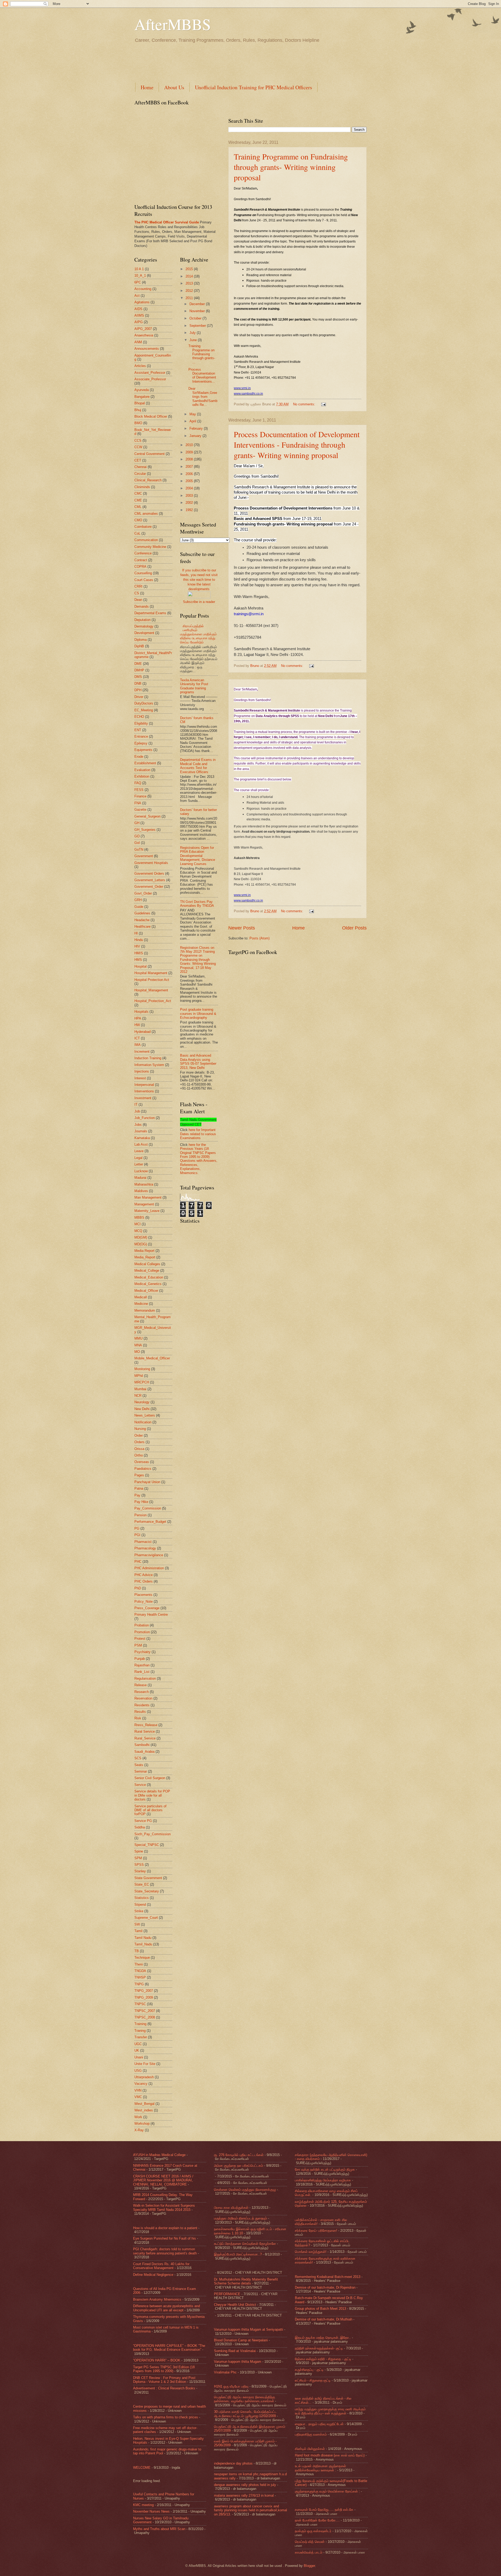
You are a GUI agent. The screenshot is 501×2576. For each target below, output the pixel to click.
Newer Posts (242, 928)
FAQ (138, 783)
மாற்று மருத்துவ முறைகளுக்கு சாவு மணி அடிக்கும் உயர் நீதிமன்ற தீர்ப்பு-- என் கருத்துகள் (330, 2411)
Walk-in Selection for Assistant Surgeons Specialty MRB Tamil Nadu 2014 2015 (164, 2207)
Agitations (142, 302)
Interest (140, 1078)
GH (137, 823)
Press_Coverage (147, 1608)
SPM (138, 1858)
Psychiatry (142, 1652)
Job (137, 1111)
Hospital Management (151, 973)
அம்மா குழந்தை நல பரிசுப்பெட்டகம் (238, 2166)
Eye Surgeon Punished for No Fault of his (165, 2238)
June (194, 340)
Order (139, 1435)
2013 (190, 283)
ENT (138, 730)
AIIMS (139, 315)
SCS (138, 1758)
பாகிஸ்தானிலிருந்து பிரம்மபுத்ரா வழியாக (323, 2180)
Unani (139, 2057)
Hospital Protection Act (152, 980)
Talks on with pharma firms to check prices (166, 2417)
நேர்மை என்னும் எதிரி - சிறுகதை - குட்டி (323, 2359)
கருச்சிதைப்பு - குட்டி (309, 2370)
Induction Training (148, 1058)
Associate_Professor (150, 379)
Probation (142, 1625)
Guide (139, 907)
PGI (137, 1535)
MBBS (139, 1218)
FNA (138, 803)
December (198, 304)
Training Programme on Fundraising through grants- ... (202, 354)
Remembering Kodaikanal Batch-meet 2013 (328, 2277)
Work (138, 2117)
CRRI (138, 586)
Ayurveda (142, 390)
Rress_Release (146, 1725)
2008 (190, 459)
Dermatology (144, 626)
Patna (139, 1488)
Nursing (140, 1429)
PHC (138, 1562)
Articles (140, 366)
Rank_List (142, 1672)
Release (141, 1685)
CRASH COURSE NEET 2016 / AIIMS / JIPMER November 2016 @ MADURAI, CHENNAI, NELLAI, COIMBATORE (163, 2180)
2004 (190, 488)
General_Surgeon (147, 816)
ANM (138, 342)
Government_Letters (150, 880)
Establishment (145, 763)
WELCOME (142, 2468)
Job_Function (145, 1118)
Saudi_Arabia (144, 1752)
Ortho (139, 1455)
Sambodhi (142, 1745)
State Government (148, 1878)
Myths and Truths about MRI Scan (159, 2529)
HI (136, 933)
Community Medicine (150, 547)
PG (137, 1528)
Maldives (141, 1191)
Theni (139, 1964)
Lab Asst (141, 1144)
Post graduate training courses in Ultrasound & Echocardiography (198, 1014)
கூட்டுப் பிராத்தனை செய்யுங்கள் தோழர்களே (245, 2244)
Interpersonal (144, 1085)
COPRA (140, 567)
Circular (140, 474)
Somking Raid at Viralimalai (235, 2351)
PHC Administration (149, 1568)
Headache (142, 920)
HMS (138, 960)
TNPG (139, 1984)
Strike (139, 1911)
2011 (190, 298)
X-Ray (139, 2130)
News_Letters (145, 1415)
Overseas (142, 1462)
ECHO (139, 717)
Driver (139, 697)
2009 (190, 452)
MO (137, 1352)
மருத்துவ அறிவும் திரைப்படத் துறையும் (240, 2218)
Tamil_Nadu (143, 1944)
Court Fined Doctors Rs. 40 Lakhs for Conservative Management (161, 2266)
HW (137, 1025)
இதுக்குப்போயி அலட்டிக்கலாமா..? (238, 2254)
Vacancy (141, 2084)
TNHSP (140, 1977)
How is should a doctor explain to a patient (165, 2228)
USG (138, 2071)
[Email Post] (323, 404)
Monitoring (142, 1369)
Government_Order (149, 887)
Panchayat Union (147, 1482)
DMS (138, 677)
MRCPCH (142, 1382)
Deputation (142, 620)
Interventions (144, 1091)
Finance (140, 796)
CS (137, 593)
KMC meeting (143, 2505)
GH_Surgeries (145, 830)
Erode (139, 757)
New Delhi (142, 1409)
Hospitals (141, 1012)
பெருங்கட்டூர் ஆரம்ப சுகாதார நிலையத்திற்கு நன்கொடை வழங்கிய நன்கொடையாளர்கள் (244, 2399)
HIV (137, 946)
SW (137, 1924)
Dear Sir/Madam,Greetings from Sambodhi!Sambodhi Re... (203, 397)
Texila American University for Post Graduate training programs (194, 686)
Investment (143, 1098)
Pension (141, 1515)
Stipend (140, 1905)
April (193, 421)
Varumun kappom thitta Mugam (238, 2362)
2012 (190, 291)
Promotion (142, 1632)
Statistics (142, 1898)
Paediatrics (143, 1469)
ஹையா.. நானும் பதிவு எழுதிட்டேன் (319, 2424)
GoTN (139, 849)
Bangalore (142, 397)
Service (140, 1785)
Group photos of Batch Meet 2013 (320, 2309)
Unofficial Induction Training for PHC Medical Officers (254, 87)
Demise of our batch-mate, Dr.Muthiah (324, 2319)
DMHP (139, 670)
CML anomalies (146, 514)
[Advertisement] (229, 62)
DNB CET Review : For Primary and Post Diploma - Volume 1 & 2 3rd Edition (164, 2380)
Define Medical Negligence (153, 2275)
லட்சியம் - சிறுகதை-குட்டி (313, 2380)
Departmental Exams (150, 613)
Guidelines (142, 913)
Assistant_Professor (150, 373)
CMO (138, 520)
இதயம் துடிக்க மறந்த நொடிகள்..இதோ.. (323, 2338)
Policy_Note (144, 1601)
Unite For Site (145, 2064)
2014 (190, 276)
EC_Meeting (144, 710)
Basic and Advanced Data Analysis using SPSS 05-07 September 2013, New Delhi (198, 1061)
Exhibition (142, 776)
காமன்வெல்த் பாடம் (309, 2552)
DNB (138, 683)
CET (138, 460)
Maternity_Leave (147, 1211)
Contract (141, 560)
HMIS (139, 953)
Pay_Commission (148, 1508)
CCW (138, 447)
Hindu (139, 940)
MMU (138, 1338)
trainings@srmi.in (249, 614)
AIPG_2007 (143, 329)
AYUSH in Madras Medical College (159, 2155)
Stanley (140, 1871)
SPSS (139, 1865)
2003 (190, 496)
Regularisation (145, 1678)
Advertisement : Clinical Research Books (164, 2388)
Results (140, 1712)
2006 (190, 474)
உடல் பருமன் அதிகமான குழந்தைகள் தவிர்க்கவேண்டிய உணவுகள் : (320, 2468)
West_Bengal (144, 2104)
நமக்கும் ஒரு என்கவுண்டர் (313, 2531)
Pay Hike (141, 1502)
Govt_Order (143, 893)
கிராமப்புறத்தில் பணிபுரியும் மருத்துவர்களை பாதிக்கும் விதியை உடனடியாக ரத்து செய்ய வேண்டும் (198, 634)
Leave (139, 1151)
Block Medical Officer (151, 416)
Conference (143, 553)
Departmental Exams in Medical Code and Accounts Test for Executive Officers (198, 766)
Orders (139, 1442)
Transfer (141, 2037)
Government (144, 856)
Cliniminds (142, 487)
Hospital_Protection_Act (153, 1001)
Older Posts (354, 928)
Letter (139, 1164)
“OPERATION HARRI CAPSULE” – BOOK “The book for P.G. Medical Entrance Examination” (169, 2348)
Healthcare (142, 926)
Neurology (142, 1402)
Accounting (143, 289)
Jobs (138, 1125)
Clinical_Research (148, 480)
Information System (149, 1065)
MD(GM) (141, 1237)
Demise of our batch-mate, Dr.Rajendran (325, 2287)
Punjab (140, 1659)
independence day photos (233, 2463)
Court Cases (144, 580)
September (198, 326)
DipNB (139, 646)
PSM (138, 1645)
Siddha (140, 1827)
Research (142, 1692)
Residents (142, 1705)
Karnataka (142, 1138)
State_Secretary (147, 1891)
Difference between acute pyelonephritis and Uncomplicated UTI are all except (166, 2308)
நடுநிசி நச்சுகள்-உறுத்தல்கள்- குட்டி (319, 2348)
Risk (138, 1718)
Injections (142, 1071)
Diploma (141, 640)
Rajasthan (142, 1665)
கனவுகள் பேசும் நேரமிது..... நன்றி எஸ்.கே (324, 2510)
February (197, 428)
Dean (138, 600)
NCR (138, 1396)
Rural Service (145, 1731)
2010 (190, 445)
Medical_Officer (146, 1291)
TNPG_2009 (144, 1997)
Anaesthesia (144, 335)
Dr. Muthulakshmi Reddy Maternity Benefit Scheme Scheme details (246, 2281)
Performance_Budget (150, 1522)
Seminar (141, 1771)
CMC (138, 493)
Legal (138, 1158)
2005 (190, 481)
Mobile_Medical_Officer (152, 1358)
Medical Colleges (147, 1264)
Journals (141, 1131)
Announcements (147, 349)
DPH (138, 690)
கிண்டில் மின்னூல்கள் (310, 2449)
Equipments (143, 750)
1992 (190, 510)
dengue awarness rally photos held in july (245, 2485)
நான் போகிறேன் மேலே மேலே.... (317, 2520)
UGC (138, 2044)
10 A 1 (139, 269)
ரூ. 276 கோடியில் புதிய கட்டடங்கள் (239, 2155)
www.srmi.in (242, 388)
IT (136, 1105)
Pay (137, 1495)
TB (137, 1951)
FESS (139, 790)
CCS (138, 440)
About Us (174, 87)
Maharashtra (144, 1184)
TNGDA (140, 1971)
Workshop (142, 2124)
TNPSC (140, 2004)
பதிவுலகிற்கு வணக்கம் (311, 2434)
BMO (138, 423)
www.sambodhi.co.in (248, 394)
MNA (138, 1345)
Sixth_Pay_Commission (153, 1834)
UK (137, 2050)
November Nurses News (151, 2511)
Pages (139, 1475)
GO (137, 836)
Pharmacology (145, 1548)
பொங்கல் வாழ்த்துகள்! (311, 2252)
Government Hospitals (151, 863)
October (196, 318)
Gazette (140, 810)
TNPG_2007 (144, 1991)
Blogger (309, 2566)
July (193, 333)
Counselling (143, 573)
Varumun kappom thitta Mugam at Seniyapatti (249, 2329)
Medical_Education (149, 1277)
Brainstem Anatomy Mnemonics (157, 2299)
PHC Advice (144, 1575)
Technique (142, 1958)
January (196, 436)
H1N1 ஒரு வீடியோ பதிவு (231, 2386)
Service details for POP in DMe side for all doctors (152, 1795)
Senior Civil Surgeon (150, 1778)
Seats (139, 1765)
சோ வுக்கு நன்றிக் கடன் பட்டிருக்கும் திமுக (325, 2169)
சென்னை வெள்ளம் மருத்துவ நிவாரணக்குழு (245, 2190)
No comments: (305, 404)
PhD (138, 1588)
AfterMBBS (173, 24)
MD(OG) (141, 1244)
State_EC (142, 1884)
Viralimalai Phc (225, 2372)
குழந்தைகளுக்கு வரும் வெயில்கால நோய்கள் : (327, 2491)
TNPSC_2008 (145, 2017)
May (193, 414)
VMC (138, 2097)
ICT (137, 1038)
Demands (142, 606)
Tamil (138, 1931)
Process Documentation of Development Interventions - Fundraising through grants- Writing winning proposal (297, 445)
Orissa (139, 1449)
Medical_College (147, 1271)
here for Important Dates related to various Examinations (198, 1134)
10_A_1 (140, 276)
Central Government (150, 454)
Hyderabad (142, 1032)
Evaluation (142, 770)
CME (138, 500)
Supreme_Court (146, 1918)
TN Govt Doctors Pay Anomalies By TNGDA (197, 904)
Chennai (141, 467)
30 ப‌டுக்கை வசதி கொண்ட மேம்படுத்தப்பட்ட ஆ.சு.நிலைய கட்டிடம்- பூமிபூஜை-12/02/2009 (245, 2414)
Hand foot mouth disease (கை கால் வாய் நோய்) (330, 2455)
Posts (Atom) (260, 938)
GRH (138, 900)
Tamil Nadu (143, 1938)
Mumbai (140, 1389)
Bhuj (138, 410)
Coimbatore (143, 527)
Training (140, 2024)
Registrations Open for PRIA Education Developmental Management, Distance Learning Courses (198, 856)
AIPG (139, 322)
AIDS (138, 309)
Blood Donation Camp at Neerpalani (241, 2340)
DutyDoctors (144, 703)
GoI (137, 843)
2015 (190, 269)
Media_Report (145, 1257)
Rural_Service (145, 1738)
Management (144, 1204)
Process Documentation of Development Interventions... (202, 375)
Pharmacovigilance (149, 1555)
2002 (190, 503)
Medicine (141, 1304)
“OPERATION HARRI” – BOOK (157, 2360)
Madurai (140, 1178)
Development (144, 633)
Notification (143, 1422)
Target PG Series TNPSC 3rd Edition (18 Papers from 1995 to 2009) (164, 2369)
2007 (190, 467)
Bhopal (140, 403)
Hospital (141, 966)
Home (147, 87)
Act (137, 296)
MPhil (139, 1376)
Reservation (143, 1698)
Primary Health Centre (151, 1615)
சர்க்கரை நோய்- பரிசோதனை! (316, 2231)
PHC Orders (144, 1581)
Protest (140, 1639)
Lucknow (141, 1171)
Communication (146, 540)
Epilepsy (141, 743)
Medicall (141, 1297)
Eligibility (141, 723)
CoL (137, 533)
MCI (138, 1224)
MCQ (138, 1231)
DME (138, 664)
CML (138, 507)
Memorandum (145, 1310)
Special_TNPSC (147, 1845)
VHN (138, 2090)
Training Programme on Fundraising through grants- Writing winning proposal (291, 167)
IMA (138, 1045)
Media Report (144, 1251)
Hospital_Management (151, 990)
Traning (140, 2031)
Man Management (148, 1197)
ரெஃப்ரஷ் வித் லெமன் (310, 2542)
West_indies (144, 2110)
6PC (138, 282)
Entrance (141, 736)
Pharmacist (143, 1542)
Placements (143, 1595)
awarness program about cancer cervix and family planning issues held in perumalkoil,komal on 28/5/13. (250, 2510)
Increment (142, 1052)
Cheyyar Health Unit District (235, 2305)
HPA (138, 1018)
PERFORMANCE (227, 2294)
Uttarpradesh (144, 2077)
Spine (139, 1851)
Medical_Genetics (148, 1284)
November (198, 311)
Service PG (143, 1821)
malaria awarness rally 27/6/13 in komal (244, 2495)
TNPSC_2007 (145, 2011)
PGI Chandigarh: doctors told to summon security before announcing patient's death (165, 2251)
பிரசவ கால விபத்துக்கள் (231, 2208)
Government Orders (149, 874)
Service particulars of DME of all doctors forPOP (150, 1810)
